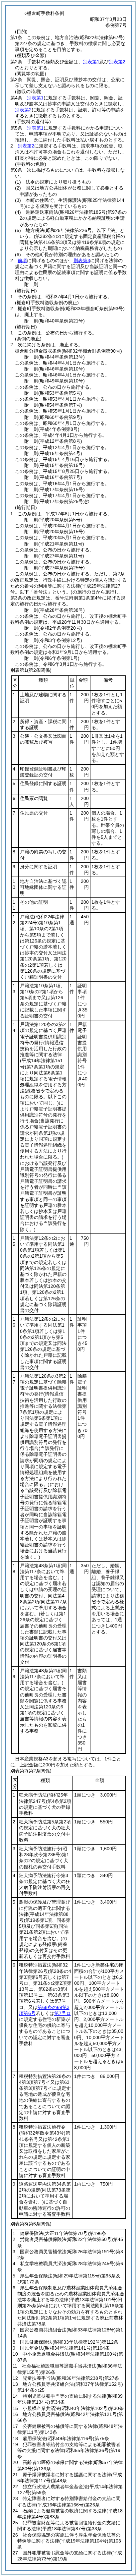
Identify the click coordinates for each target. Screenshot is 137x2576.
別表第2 (117, 62)
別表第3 (82, 260)
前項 (22, 260)
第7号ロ (63, 2013)
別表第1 (91, 62)
